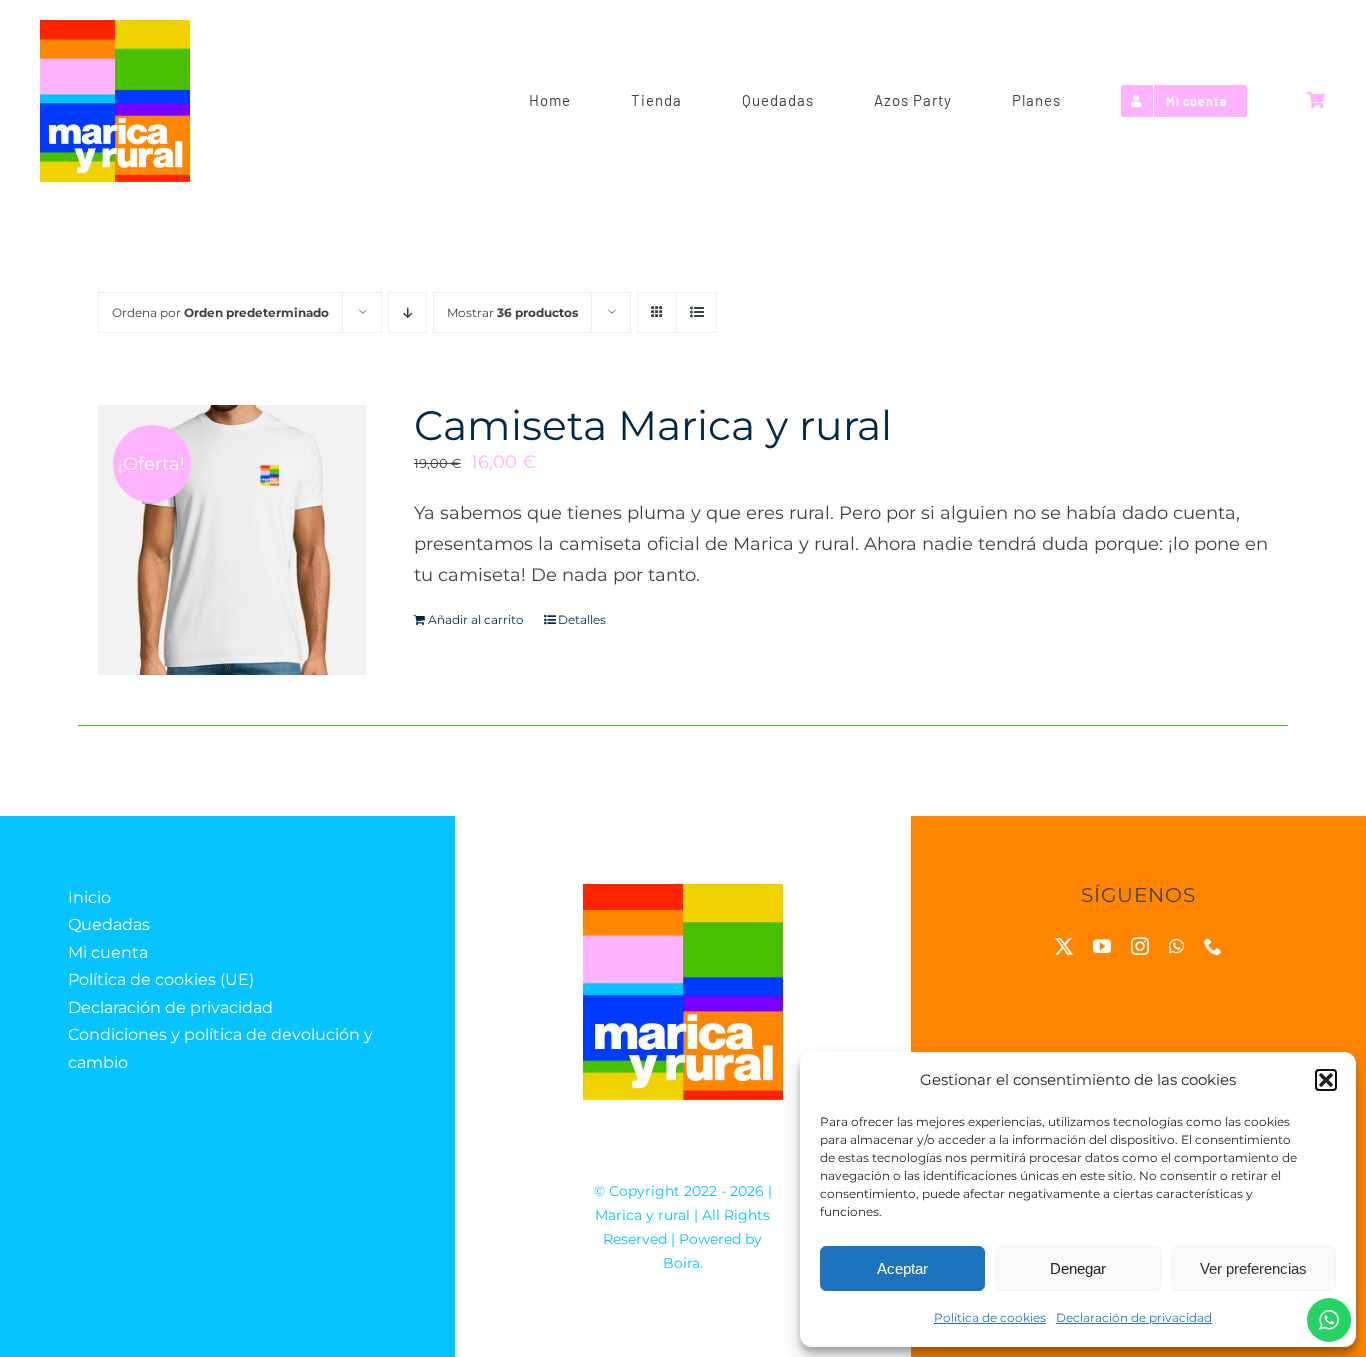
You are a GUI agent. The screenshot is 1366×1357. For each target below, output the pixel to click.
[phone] (1213, 946)
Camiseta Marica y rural (653, 425)
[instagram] (1140, 946)
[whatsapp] (1176, 946)
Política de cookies (990, 1317)
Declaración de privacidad (1134, 1317)
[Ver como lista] (696, 312)
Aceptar (902, 1268)
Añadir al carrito (476, 619)
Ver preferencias (1253, 1268)
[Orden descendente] (407, 312)
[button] (1326, 1080)
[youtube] (1102, 946)
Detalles (582, 619)
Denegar (1078, 1268)
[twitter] (1064, 946)
